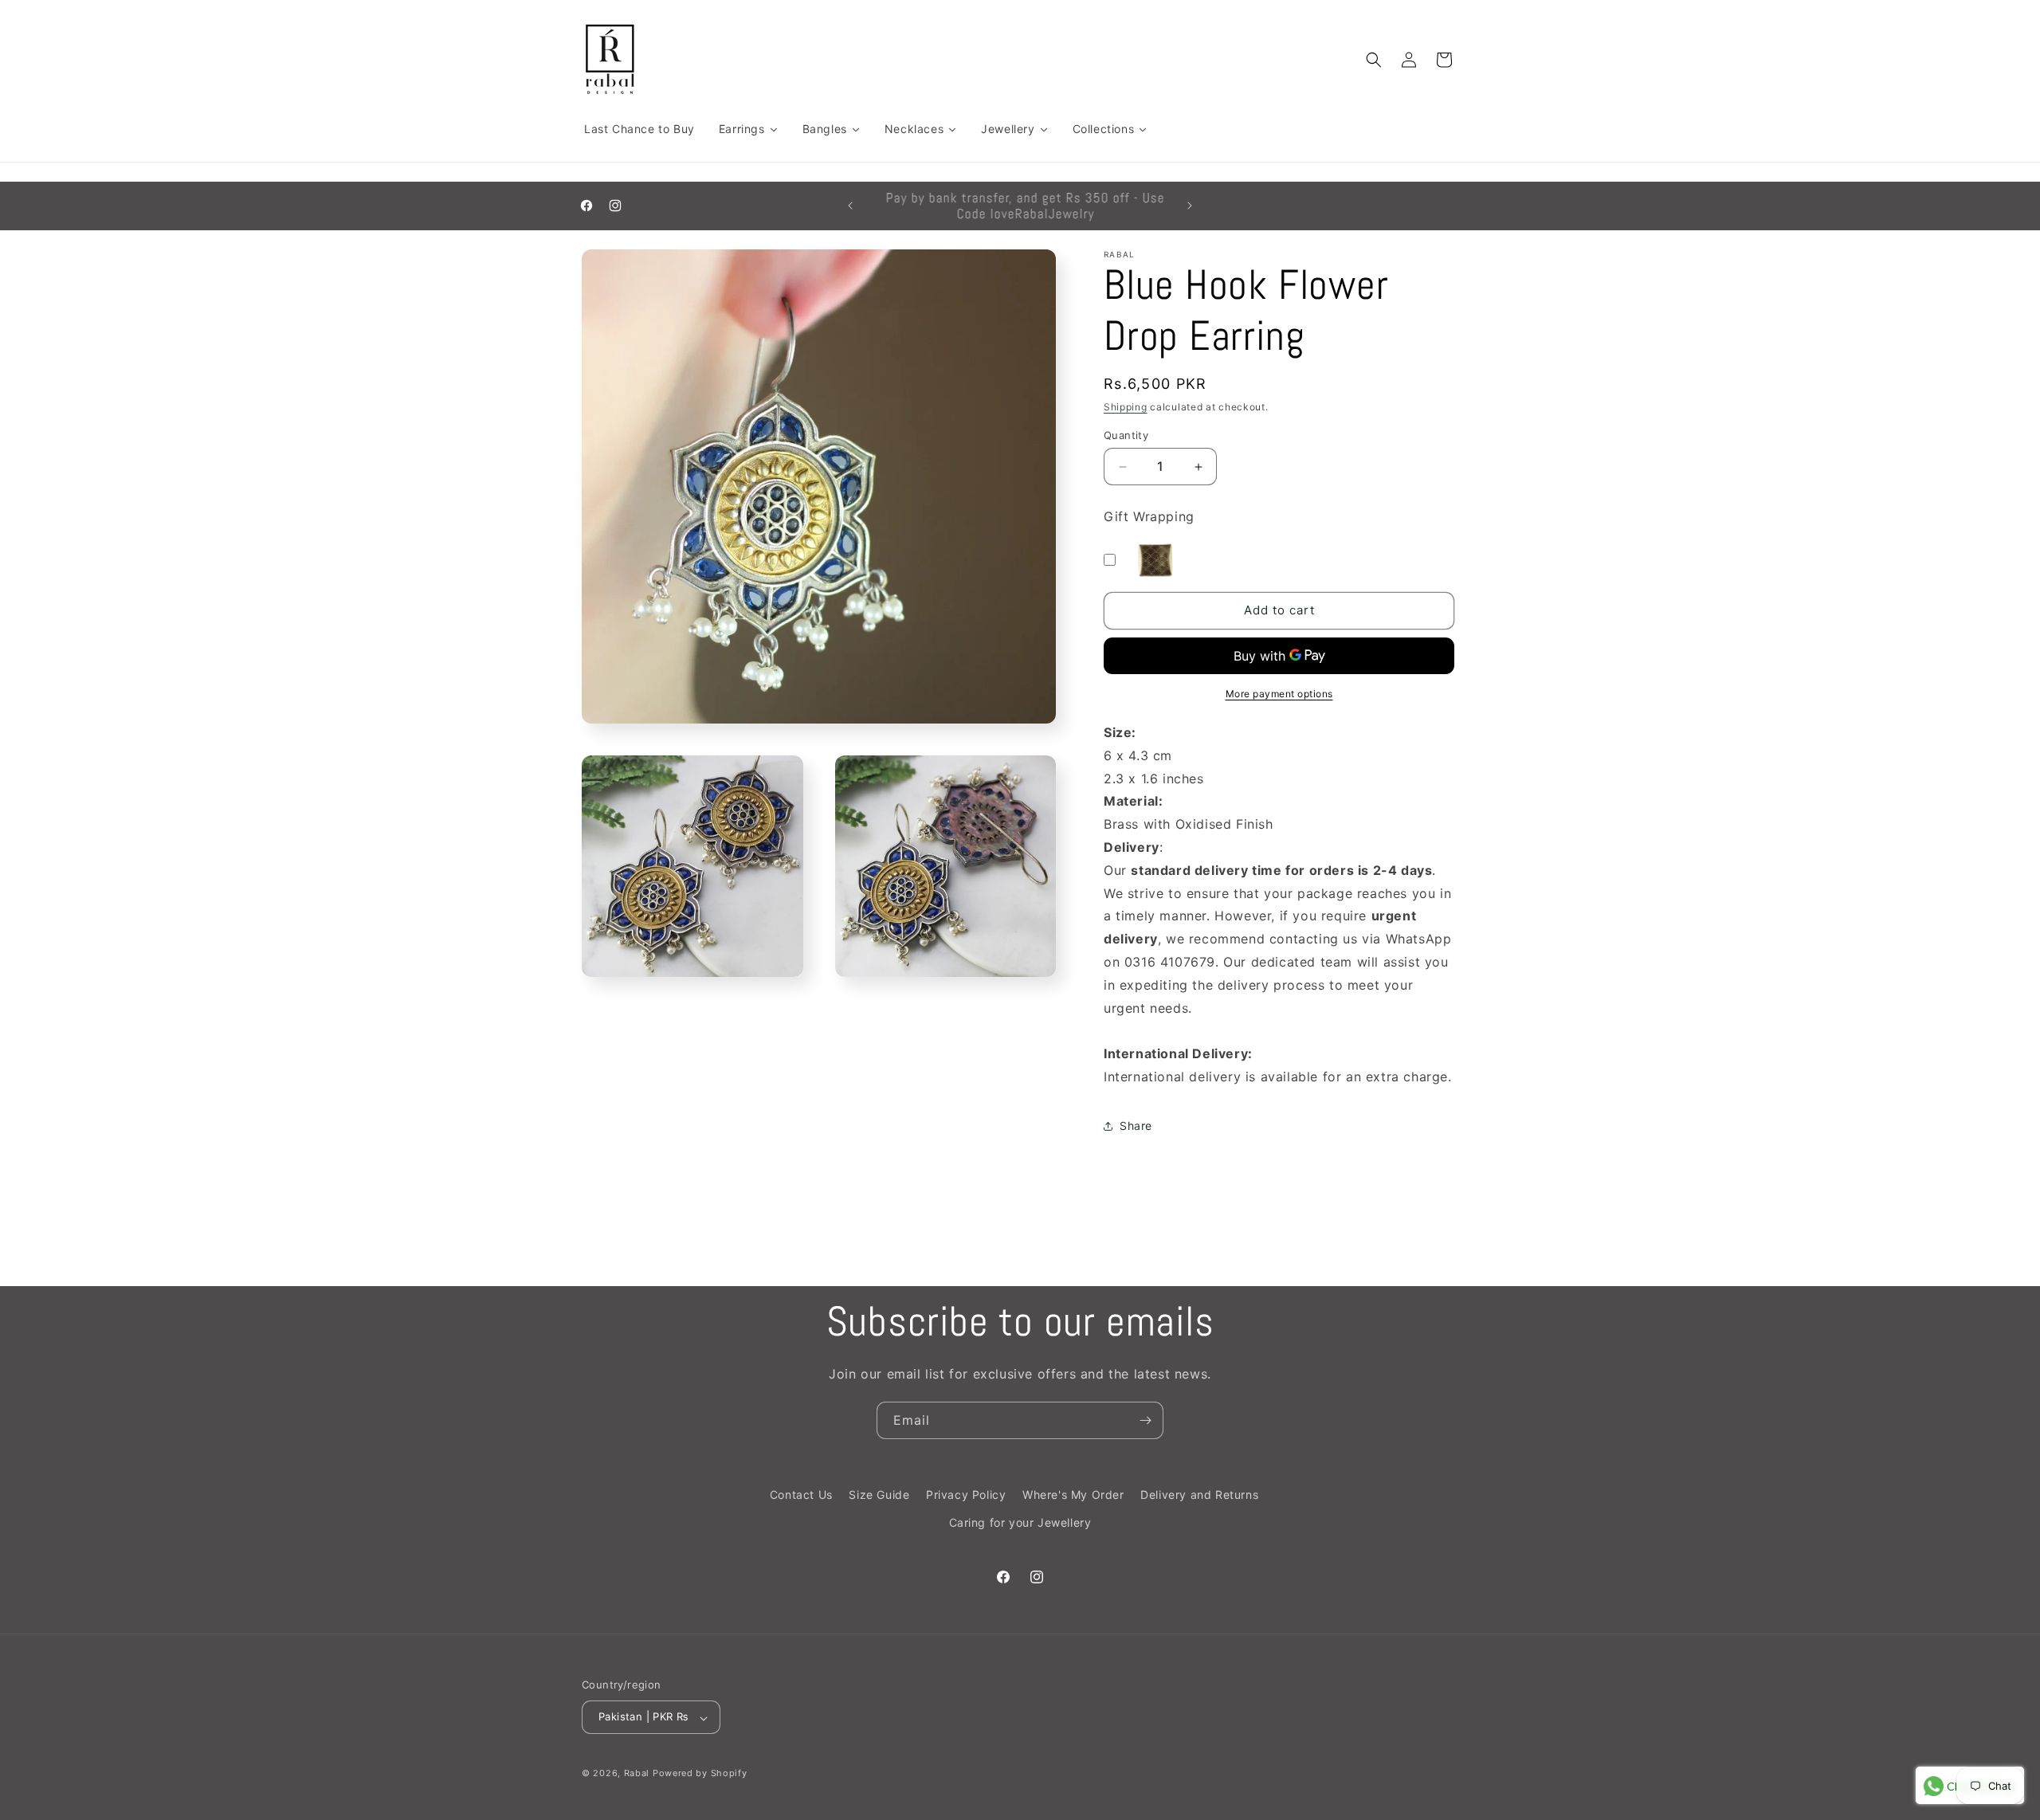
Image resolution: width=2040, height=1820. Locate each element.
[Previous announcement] (850, 206)
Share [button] (1136, 1126)
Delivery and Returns (1199, 1494)
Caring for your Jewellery (1020, 1522)
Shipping (1126, 407)
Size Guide (879, 1494)
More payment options (1279, 694)
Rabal (637, 1774)
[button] (1374, 60)
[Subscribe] (1145, 1420)
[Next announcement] (1190, 206)
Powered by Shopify (700, 1774)
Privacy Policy (966, 1494)
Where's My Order (1073, 1494)
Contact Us (801, 1494)
